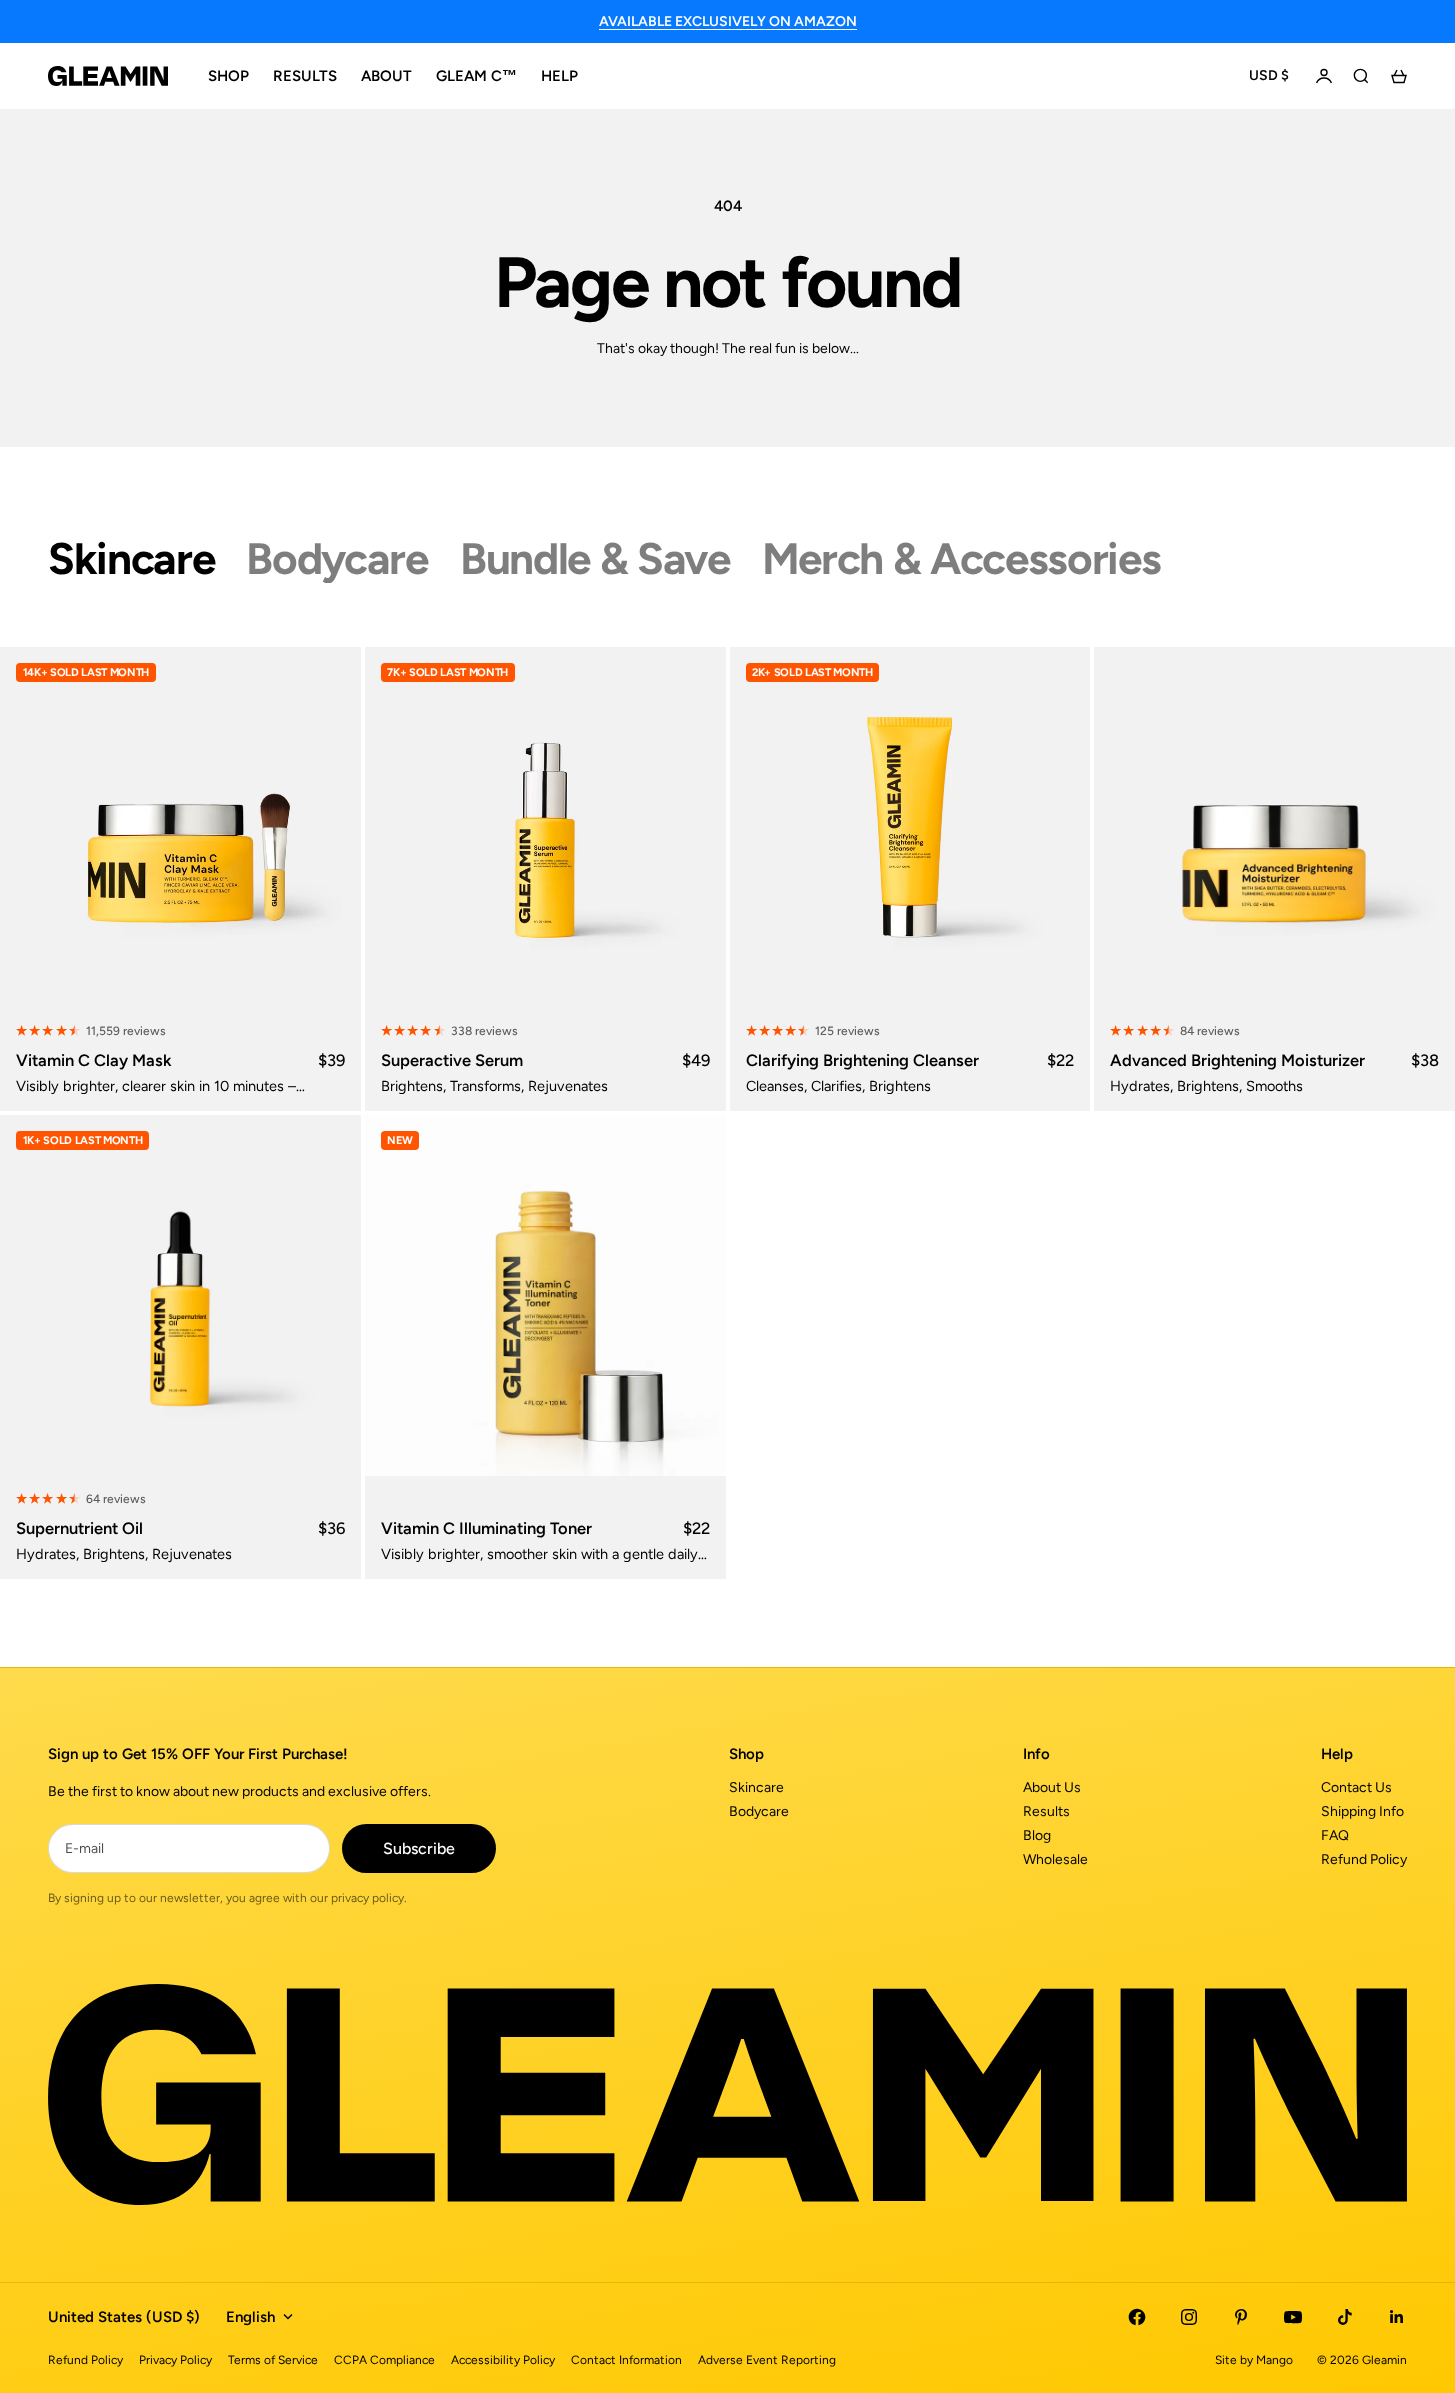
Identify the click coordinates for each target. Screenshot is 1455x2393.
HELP (559, 76)
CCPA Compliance (384, 2360)
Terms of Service (273, 2360)
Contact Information (626, 2360)
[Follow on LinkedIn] (1397, 2317)
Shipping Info (1362, 1811)
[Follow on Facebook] (1137, 2317)
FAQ (1335, 1835)
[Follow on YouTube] (1293, 2317)
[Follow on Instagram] (1189, 2317)
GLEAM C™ (476, 76)
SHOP (228, 76)
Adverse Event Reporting (767, 2360)
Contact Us (1356, 1787)
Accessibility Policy (503, 2360)
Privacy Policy (175, 2360)
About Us (1052, 1787)
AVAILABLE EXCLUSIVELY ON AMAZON (728, 21)
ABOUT (386, 76)
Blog (1037, 1835)
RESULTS (305, 76)
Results (1046, 1811)
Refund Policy (1364, 1859)
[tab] (131, 559)
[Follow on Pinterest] (1241, 2317)
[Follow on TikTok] (1345, 2317)
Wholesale (1055, 1859)
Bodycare (759, 1811)
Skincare (756, 1787)
